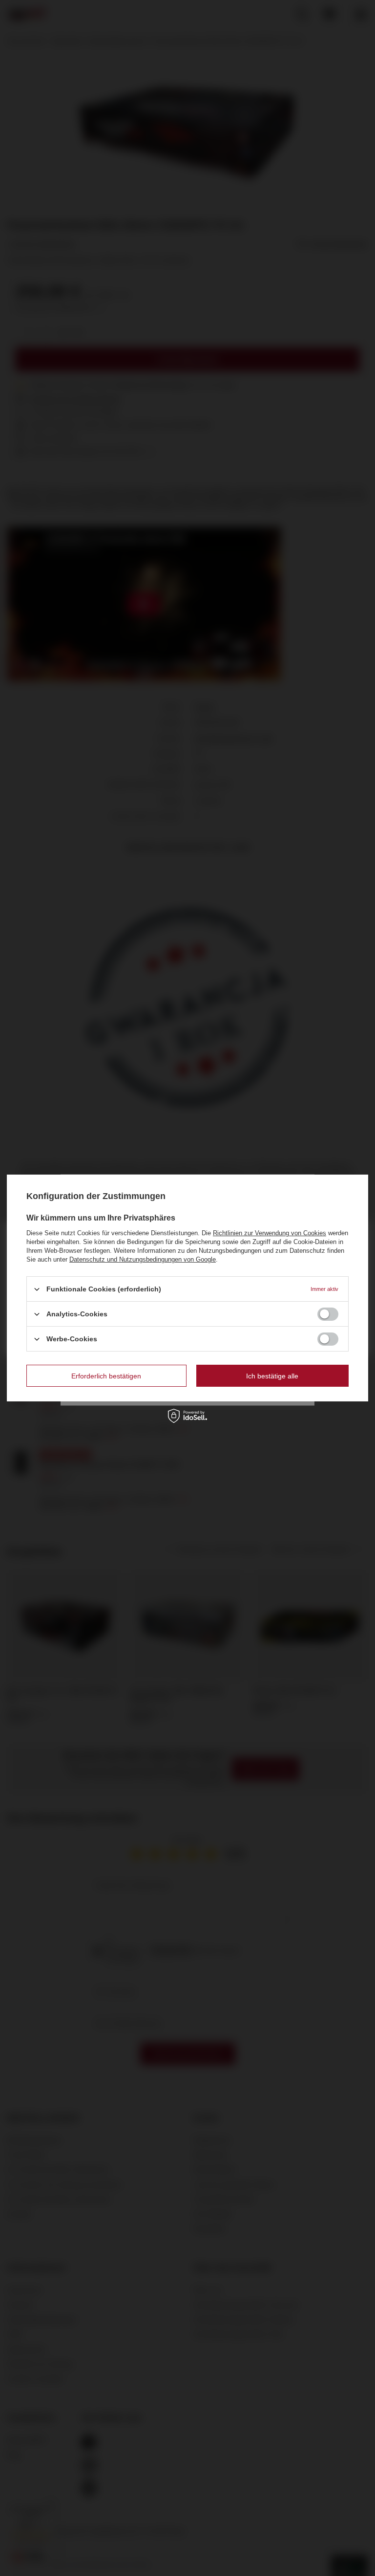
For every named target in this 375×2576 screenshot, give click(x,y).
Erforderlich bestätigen (106, 1375)
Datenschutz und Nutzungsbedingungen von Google (143, 1259)
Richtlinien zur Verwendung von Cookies (270, 1233)
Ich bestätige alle (272, 1375)
